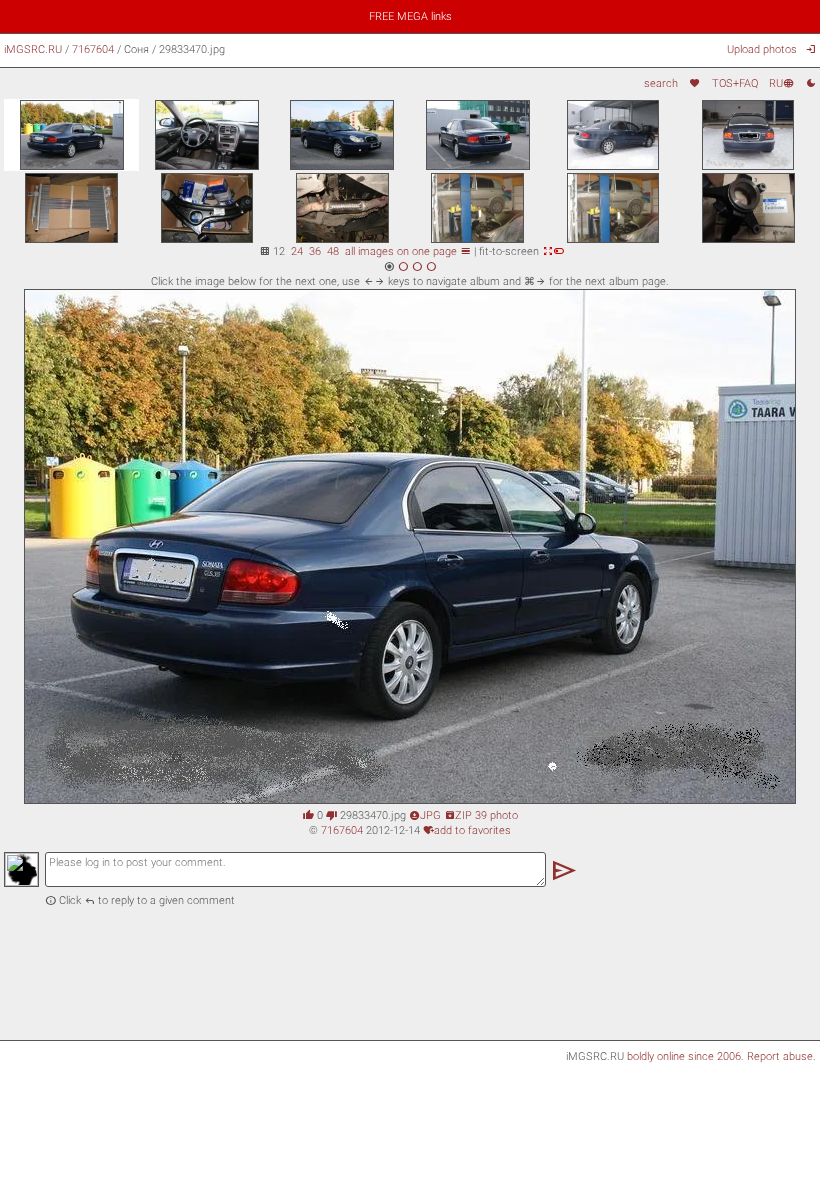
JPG (425, 815)
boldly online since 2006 (684, 1056)
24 (297, 251)
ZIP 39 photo (481, 815)
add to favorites (467, 830)
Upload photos (762, 49)
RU (781, 83)
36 (315, 251)
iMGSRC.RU (33, 49)
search (661, 83)
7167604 (93, 49)
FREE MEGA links (410, 16)
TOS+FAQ (734, 83)
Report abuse (780, 1056)
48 (333, 251)
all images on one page (408, 251)
